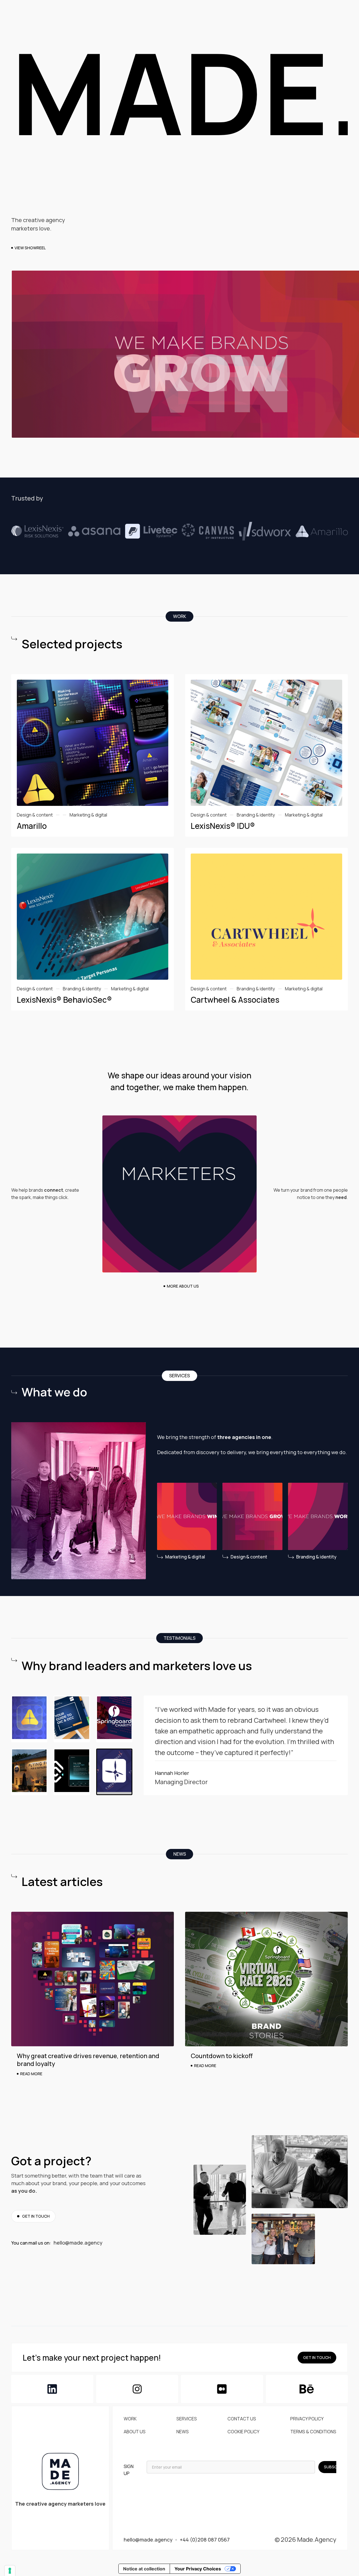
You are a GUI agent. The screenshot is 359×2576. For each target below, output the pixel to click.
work (130, 2419)
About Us (135, 2432)
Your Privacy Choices (198, 2569)
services (187, 2419)
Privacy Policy (307, 2419)
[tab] (29, 1719)
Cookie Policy (243, 2432)
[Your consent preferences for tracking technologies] (10, 2571)
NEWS (183, 2432)
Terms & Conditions (313, 2432)
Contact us (242, 2419)
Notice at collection (144, 2569)
